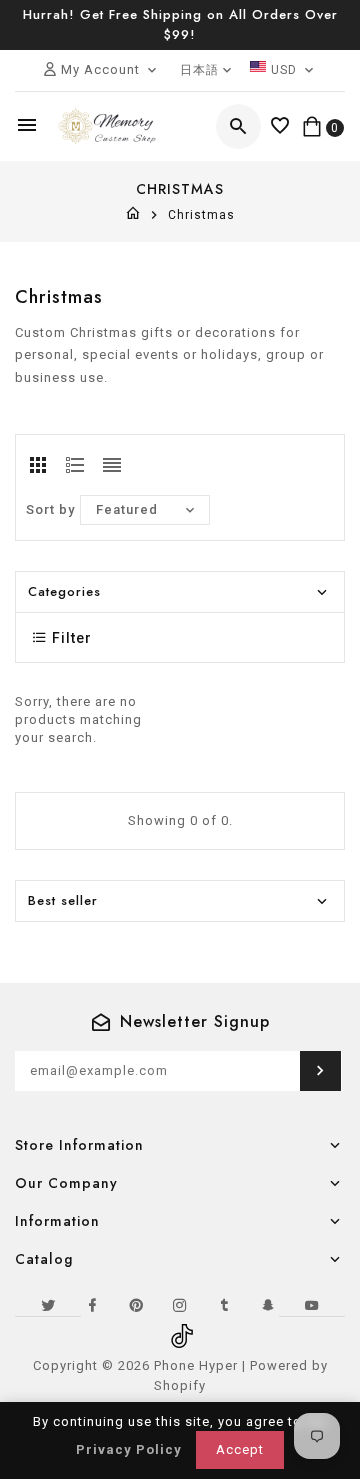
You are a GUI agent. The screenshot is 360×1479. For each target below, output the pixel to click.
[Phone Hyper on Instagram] (180, 1305)
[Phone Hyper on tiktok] (180, 1329)
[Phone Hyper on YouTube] (312, 1305)
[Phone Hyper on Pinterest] (136, 1305)
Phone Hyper (196, 1365)
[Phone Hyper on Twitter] (48, 1305)
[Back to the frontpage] (133, 215)
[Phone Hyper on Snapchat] (268, 1305)
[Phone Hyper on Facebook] (92, 1305)
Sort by (50, 509)
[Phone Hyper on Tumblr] (224, 1305)
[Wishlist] (280, 126)
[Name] (320, 1071)
